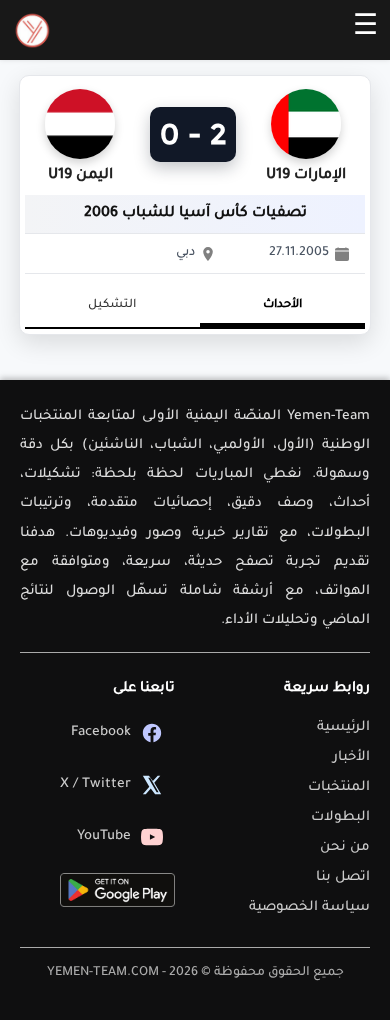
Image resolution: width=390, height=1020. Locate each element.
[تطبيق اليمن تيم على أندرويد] (117, 890)
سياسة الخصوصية (309, 907)
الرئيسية (343, 727)
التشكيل (112, 305)
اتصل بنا (343, 877)
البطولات (340, 817)
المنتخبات (339, 787)
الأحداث (282, 305)
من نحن (345, 847)
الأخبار (351, 757)
